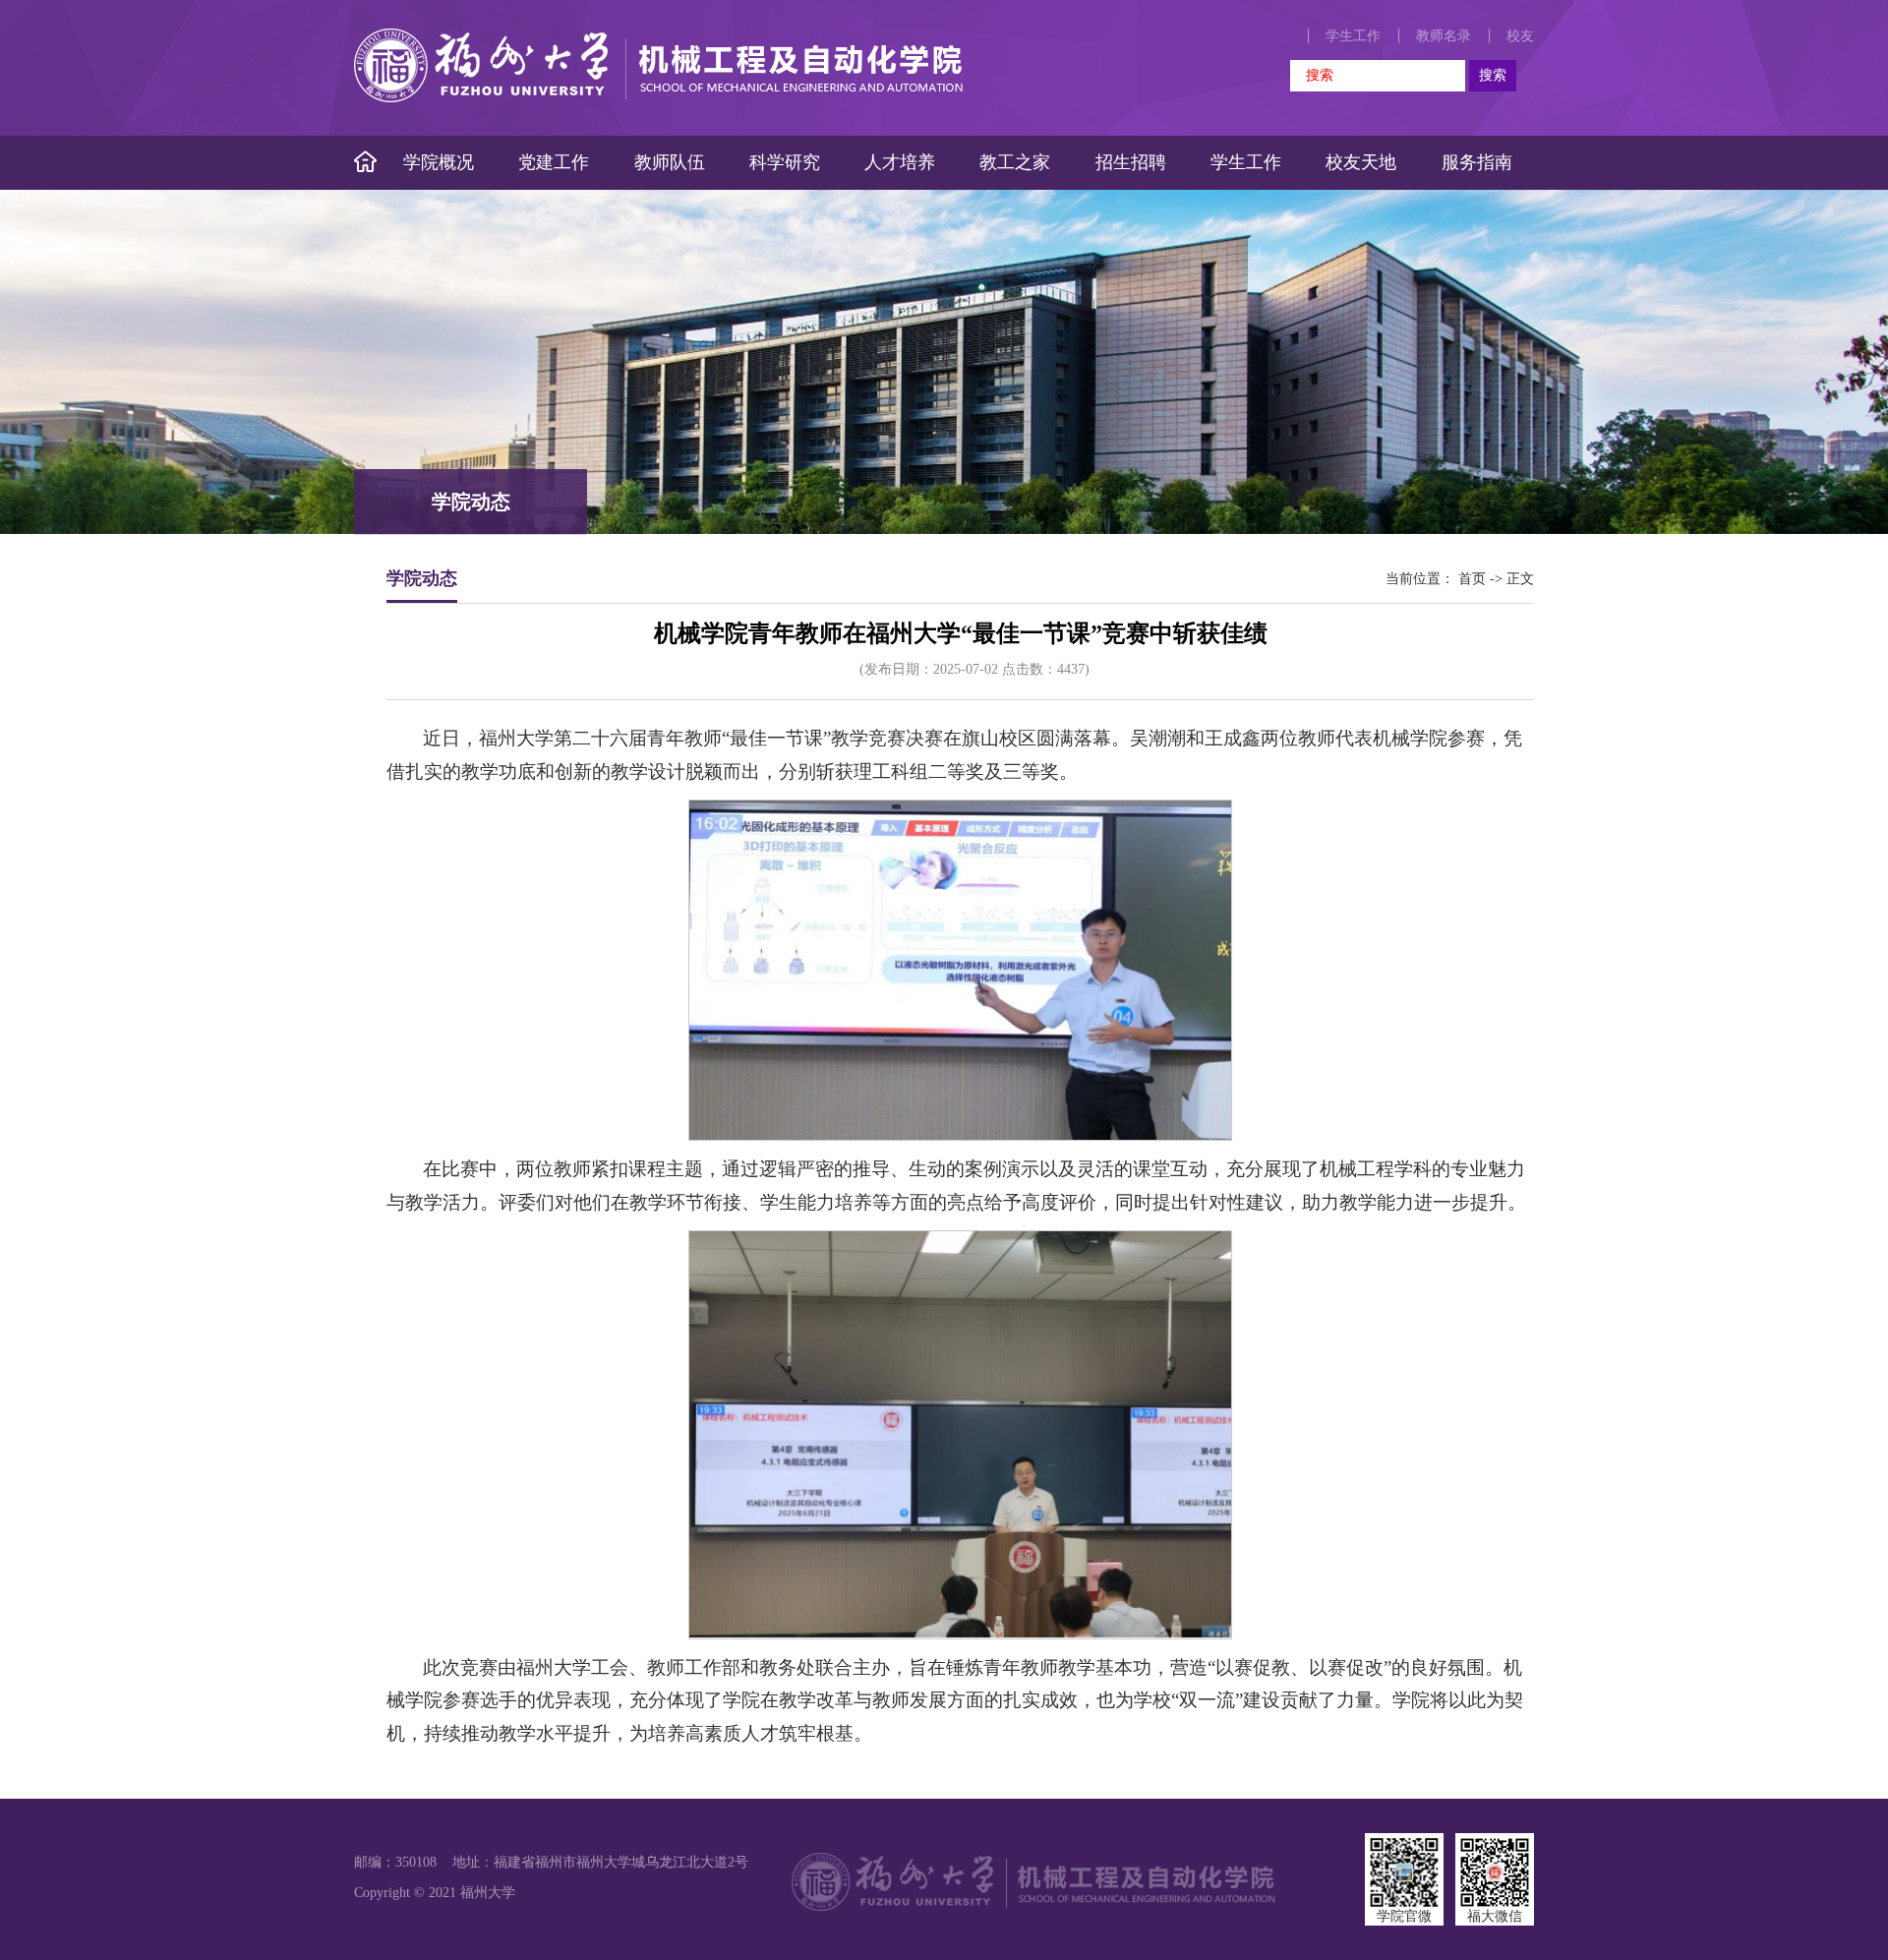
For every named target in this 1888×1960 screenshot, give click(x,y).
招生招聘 (1131, 162)
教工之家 (1015, 162)
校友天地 (1361, 162)
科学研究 (785, 162)
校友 (1520, 36)
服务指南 (1477, 162)
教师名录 (1444, 36)
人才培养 (900, 162)
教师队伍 (670, 162)
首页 (1472, 579)
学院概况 (439, 162)
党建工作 (554, 162)
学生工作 (1353, 36)
